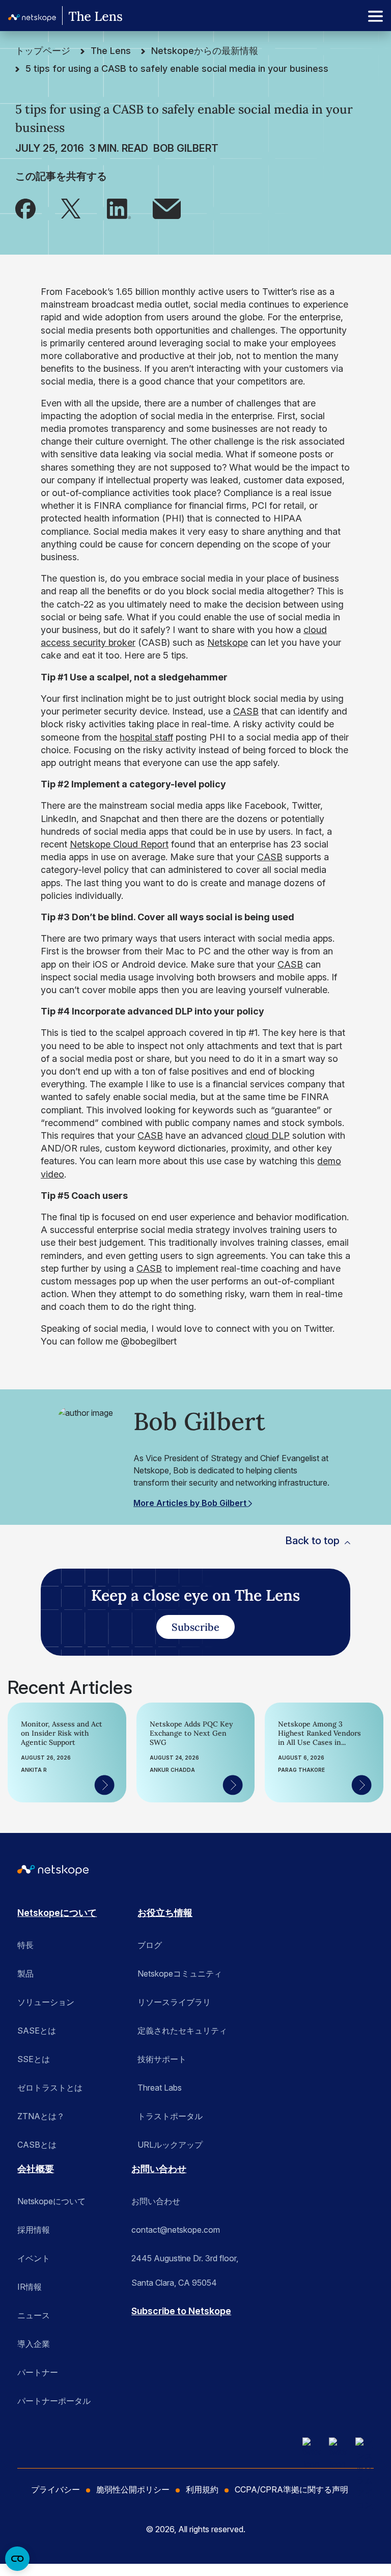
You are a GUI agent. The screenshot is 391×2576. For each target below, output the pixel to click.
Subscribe (195, 1627)
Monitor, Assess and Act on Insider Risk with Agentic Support (62, 1733)
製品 (25, 1974)
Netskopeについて (57, 1913)
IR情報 (30, 2287)
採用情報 (34, 2230)
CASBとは (37, 2145)
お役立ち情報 (165, 1913)
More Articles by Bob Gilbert (191, 1503)
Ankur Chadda (172, 1770)
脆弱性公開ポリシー (133, 2489)
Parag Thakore (301, 1770)
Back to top (312, 1541)
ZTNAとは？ (41, 2116)
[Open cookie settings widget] (17, 2559)
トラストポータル (170, 2116)
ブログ (150, 1945)
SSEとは (34, 2059)
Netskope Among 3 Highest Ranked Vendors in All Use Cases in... (319, 1733)
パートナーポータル (54, 2401)
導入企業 (34, 2344)
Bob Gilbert (186, 148)
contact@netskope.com (176, 2230)
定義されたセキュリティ (182, 2031)
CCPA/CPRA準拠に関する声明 (291, 2489)
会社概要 (36, 2169)
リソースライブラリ (174, 2002)
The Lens (111, 51)
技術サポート (162, 2059)
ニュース (34, 2315)
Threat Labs (160, 2088)
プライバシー (55, 2489)
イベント (34, 2258)
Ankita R (34, 1770)
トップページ (43, 51)
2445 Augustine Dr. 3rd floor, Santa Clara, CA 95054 (185, 2262)
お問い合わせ (159, 2169)
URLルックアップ (170, 2145)
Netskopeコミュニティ (180, 1974)
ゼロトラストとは (50, 2088)
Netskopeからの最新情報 (205, 51)
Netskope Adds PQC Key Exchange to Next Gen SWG (191, 1733)
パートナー (38, 2372)
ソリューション (46, 2002)
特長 (25, 1945)
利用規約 (202, 2489)
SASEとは (37, 2031)
